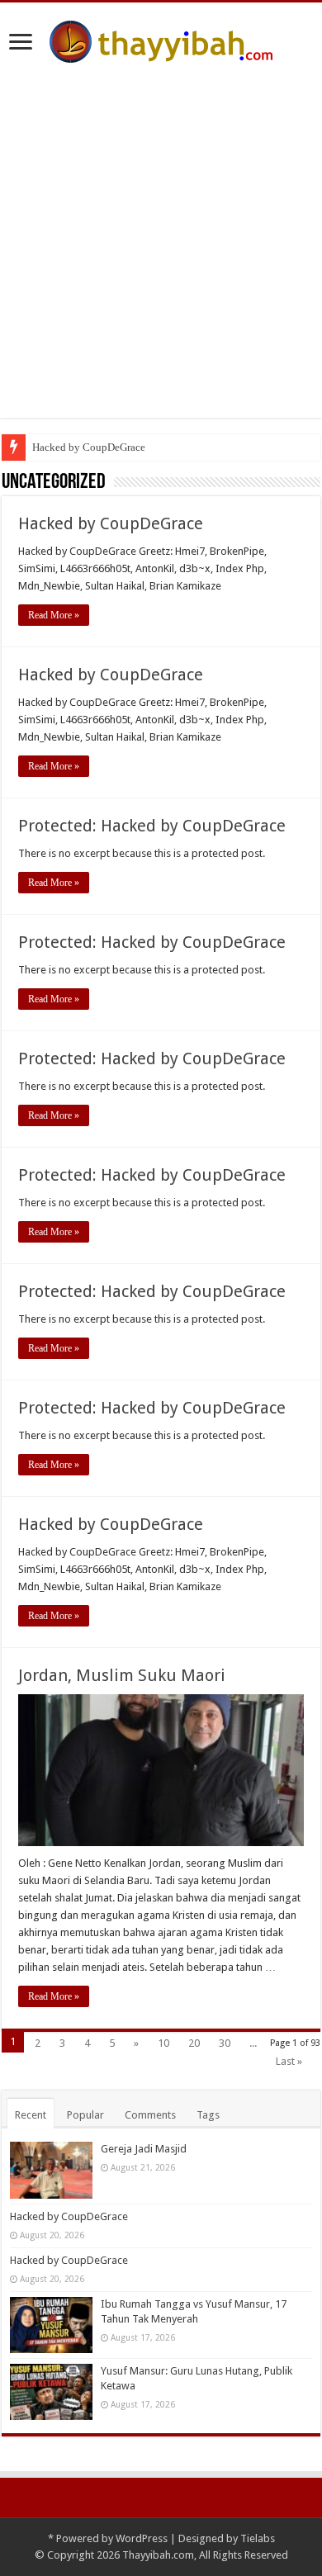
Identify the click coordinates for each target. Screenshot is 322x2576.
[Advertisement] (161, 232)
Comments (150, 2115)
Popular (85, 2115)
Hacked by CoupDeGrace (89, 447)
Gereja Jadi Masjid (144, 2149)
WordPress (142, 2538)
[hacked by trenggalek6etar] (161, 39)
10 (163, 2043)
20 (194, 2043)
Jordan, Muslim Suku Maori (122, 1675)
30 (225, 2043)
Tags (208, 2115)
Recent (31, 2115)
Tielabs (258, 2538)
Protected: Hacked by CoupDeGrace (152, 826)
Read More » (54, 615)
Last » (289, 2061)
